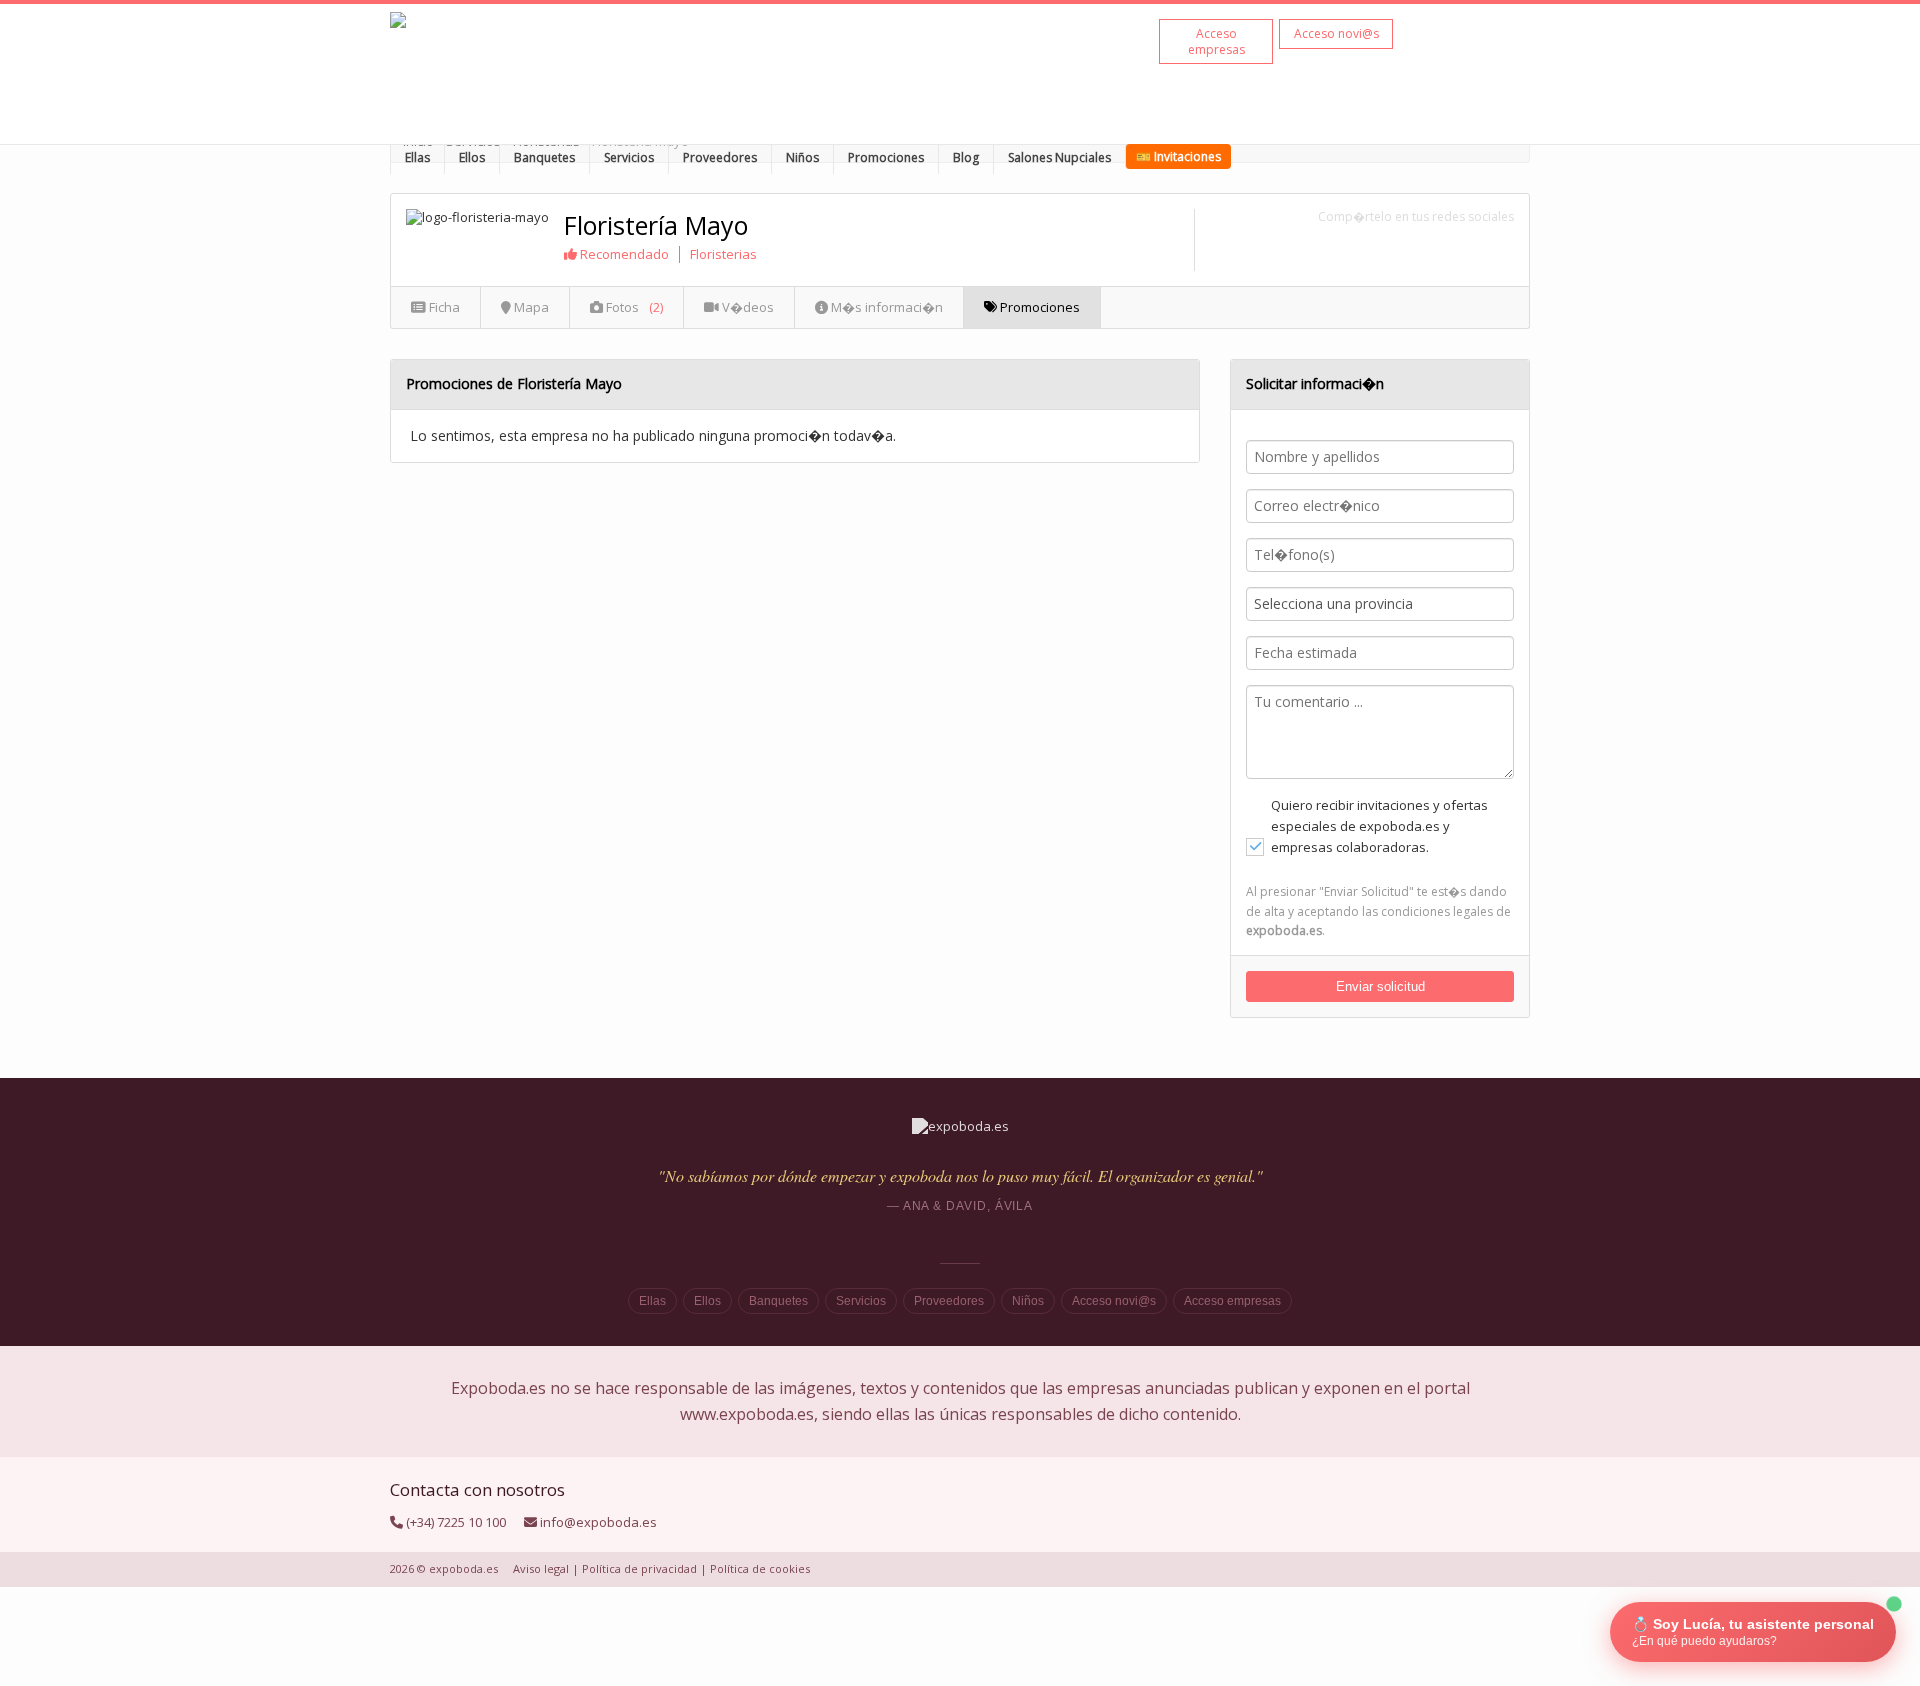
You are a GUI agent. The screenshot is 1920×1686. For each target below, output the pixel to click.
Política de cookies (760, 1568)
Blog (966, 157)
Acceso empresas (1232, 1301)
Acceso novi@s (1114, 1301)
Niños (802, 157)
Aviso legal (541, 1568)
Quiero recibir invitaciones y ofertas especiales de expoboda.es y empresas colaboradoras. (1379, 826)
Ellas (417, 157)
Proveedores (720, 157)
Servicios (629, 157)
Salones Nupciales (1059, 157)
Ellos (472, 157)
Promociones (886, 157)
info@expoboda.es (598, 1522)
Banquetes (544, 157)
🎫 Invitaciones (1178, 156)
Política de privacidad (639, 1568)
